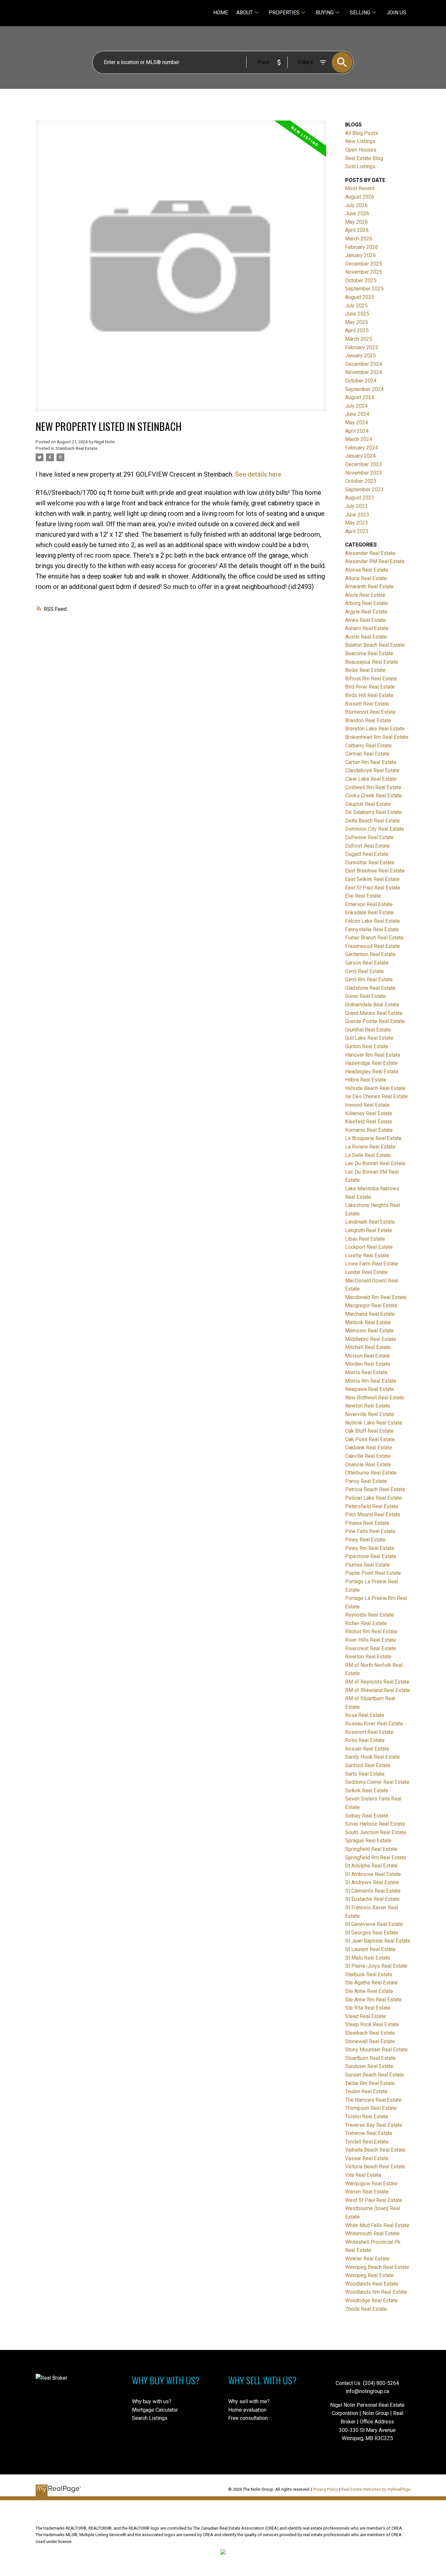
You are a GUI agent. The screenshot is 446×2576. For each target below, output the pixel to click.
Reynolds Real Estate (370, 1615)
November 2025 (364, 272)
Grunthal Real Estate (368, 1030)
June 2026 (357, 213)
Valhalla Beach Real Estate (375, 2150)
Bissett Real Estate (367, 704)
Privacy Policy (326, 2489)
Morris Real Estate (366, 1372)
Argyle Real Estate (366, 612)
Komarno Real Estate (369, 1130)
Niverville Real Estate (370, 1414)
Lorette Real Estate (367, 1255)
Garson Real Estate (367, 963)
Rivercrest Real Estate (371, 1648)
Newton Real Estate (368, 1406)
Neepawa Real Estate (370, 1389)
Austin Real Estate (366, 637)
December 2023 (364, 464)
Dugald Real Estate (367, 854)
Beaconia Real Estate (369, 653)
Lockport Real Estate (369, 1247)
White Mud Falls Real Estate (377, 2225)
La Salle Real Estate (368, 1155)
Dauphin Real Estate (368, 804)
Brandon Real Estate (368, 720)
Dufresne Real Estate (369, 837)
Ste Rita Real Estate (368, 2008)
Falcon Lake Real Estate (373, 921)
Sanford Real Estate (368, 1765)
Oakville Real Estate (368, 1456)
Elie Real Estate (363, 896)
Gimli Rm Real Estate (369, 979)
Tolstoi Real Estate (367, 2117)
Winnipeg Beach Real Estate (377, 2267)
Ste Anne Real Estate (369, 1991)
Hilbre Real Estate (366, 1080)
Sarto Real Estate (365, 1774)
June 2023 (357, 515)
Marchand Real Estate (370, 1314)
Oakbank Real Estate (369, 1448)
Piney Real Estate (365, 1540)
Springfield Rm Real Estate (376, 1858)
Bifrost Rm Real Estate (371, 679)
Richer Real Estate (366, 1623)
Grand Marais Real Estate (374, 1013)
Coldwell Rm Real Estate (373, 787)
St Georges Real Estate (372, 1933)
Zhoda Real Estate (366, 2309)
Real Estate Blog (364, 158)
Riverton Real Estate (368, 1657)
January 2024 (360, 456)
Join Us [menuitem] (396, 13)
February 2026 (362, 247)
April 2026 (357, 230)
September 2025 (364, 289)
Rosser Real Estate (367, 1749)
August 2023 (360, 498)
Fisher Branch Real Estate (374, 938)
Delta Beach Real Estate (373, 821)
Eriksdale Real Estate (369, 913)
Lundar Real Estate (366, 1272)
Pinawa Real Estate (367, 1523)
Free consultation (248, 2418)
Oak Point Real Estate (370, 1439)
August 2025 (360, 297)
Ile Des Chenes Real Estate (376, 1096)
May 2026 (357, 222)
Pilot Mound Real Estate (373, 1515)
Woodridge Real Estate (371, 2300)
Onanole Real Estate (368, 1465)
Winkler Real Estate (367, 2259)
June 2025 (357, 314)
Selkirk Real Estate (367, 1791)
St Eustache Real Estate (372, 1899)
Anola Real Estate (365, 595)
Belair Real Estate (365, 670)
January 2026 (360, 255)
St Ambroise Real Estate (373, 1874)
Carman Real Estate (367, 754)
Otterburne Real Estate (371, 1473)
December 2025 (364, 264)
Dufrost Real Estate (367, 846)
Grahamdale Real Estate (372, 1005)
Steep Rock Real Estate (372, 2024)
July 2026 (356, 205)
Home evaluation (247, 2410)
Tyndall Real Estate (367, 2142)
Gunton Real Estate (367, 1046)
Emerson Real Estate (369, 904)
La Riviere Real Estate (370, 1147)
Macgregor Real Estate (371, 1305)
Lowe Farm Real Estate (372, 1264)
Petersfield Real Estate (372, 1506)
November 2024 (364, 372)
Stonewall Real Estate (370, 2041)
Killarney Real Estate (369, 1113)
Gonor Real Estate (366, 996)
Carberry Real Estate (368, 746)
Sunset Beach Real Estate (374, 2075)
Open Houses (361, 150)
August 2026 (360, 197)
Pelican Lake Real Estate (374, 1498)
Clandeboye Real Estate (372, 770)
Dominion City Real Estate (375, 829)
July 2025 (356, 306)
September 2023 (364, 489)
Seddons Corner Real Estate (377, 1782)
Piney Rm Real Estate (370, 1548)
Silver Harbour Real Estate (375, 1824)
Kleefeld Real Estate (369, 1122)
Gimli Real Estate (365, 971)
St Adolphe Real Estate (371, 1866)
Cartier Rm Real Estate (371, 762)
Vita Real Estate (363, 2175)
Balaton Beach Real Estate (375, 645)
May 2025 (357, 322)
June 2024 (357, 414)
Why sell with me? (249, 2401)
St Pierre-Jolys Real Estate (376, 1966)
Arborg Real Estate (366, 603)
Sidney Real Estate (367, 1816)
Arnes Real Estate (366, 620)
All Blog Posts (362, 133)
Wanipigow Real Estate (371, 2184)
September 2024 (364, 389)
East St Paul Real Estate (373, 888)
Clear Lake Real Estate (371, 779)
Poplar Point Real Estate (373, 1573)
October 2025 (361, 280)
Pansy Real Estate (366, 1481)
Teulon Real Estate (366, 2091)
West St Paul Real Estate (374, 2200)
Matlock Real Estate (368, 1322)
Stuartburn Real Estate (370, 2058)
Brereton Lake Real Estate (375, 729)
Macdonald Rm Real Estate (376, 1297)
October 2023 (361, 481)
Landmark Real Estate (370, 1222)
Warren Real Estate (367, 2192)
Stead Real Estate (366, 2016)
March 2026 (359, 239)
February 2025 (362, 347)
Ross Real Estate (365, 1740)
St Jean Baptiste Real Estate (378, 1941)
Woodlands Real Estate (372, 2284)
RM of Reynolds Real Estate (377, 1682)
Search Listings (150, 2418)
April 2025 (357, 330)
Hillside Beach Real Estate (375, 1088)
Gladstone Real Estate (370, 988)
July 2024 (356, 406)
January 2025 (360, 356)
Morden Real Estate (368, 1364)
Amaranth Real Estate (369, 587)
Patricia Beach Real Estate (375, 1489)
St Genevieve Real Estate (374, 1924)
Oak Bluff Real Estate (369, 1431)
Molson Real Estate (367, 1356)
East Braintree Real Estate (375, 871)
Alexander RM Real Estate (375, 561)
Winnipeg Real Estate (369, 2275)
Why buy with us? (152, 2401)
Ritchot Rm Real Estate (371, 1631)
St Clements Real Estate (373, 1891)
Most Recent (360, 188)
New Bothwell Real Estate (375, 1398)
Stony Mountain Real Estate (376, 2050)
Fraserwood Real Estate (373, 946)
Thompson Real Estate (371, 2108)
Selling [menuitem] (360, 13)
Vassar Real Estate (367, 2158)
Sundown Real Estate (369, 2066)
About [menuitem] (245, 13)
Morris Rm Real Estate (371, 1381)
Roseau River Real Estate (374, 1724)
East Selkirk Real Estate (372, 879)
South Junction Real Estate (376, 1832)
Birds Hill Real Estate (369, 695)
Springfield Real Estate (371, 1849)
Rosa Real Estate (365, 1715)
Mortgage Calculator (155, 2410)
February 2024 (362, 448)
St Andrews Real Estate (372, 1882)
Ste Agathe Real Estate (371, 1983)
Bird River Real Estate (370, 687)
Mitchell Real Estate (368, 1347)
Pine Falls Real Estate (370, 1531)
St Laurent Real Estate (370, 1949)
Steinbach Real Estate (76, 448)
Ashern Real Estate (367, 628)
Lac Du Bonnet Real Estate (375, 1163)
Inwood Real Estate (367, 1105)
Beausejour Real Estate (372, 662)
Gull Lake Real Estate (369, 1038)
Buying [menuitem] (325, 13)
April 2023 (357, 531)
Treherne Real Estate (369, 2133)
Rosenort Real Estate (369, 1732)
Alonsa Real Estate (367, 570)
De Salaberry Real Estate (374, 812)
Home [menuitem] (221, 13)
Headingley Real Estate (372, 1072)
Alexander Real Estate (370, 553)
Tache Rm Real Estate (370, 2083)
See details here (258, 474)
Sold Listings (360, 166)
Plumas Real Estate (367, 1565)
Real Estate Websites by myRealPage (376, 2489)
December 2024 (364, 364)
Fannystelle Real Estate (372, 929)
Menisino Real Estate (369, 1331)
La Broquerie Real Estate (373, 1138)
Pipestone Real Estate (371, 1556)
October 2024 (361, 381)
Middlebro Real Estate (371, 1339)
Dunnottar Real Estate (370, 863)
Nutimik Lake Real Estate (374, 1423)
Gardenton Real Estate (370, 954)
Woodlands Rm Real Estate (376, 2292)
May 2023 (357, 523)
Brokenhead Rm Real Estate (377, 737)
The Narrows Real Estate (373, 2100)
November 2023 (364, 473)
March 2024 (359, 439)
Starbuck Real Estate (369, 1974)
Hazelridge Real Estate (371, 1063)
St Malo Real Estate (368, 1958)
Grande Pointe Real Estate (375, 1021)
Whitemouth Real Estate (372, 2234)
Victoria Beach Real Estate (375, 2167)
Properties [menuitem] (284, 13)
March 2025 (359, 339)
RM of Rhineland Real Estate (378, 1690)
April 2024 (357, 431)
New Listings (360, 141)
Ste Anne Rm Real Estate (374, 2000)
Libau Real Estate (365, 1239)
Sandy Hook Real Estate (373, 1757)
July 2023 (356, 506)
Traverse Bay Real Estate (374, 2125)
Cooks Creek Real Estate (374, 796)
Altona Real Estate (366, 578)
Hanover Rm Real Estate (373, 1055)
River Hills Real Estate (371, 1640)
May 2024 (357, 423)
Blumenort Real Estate (370, 712)
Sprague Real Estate (368, 1841)
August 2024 (360, 397)
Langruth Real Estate (369, 1230)
